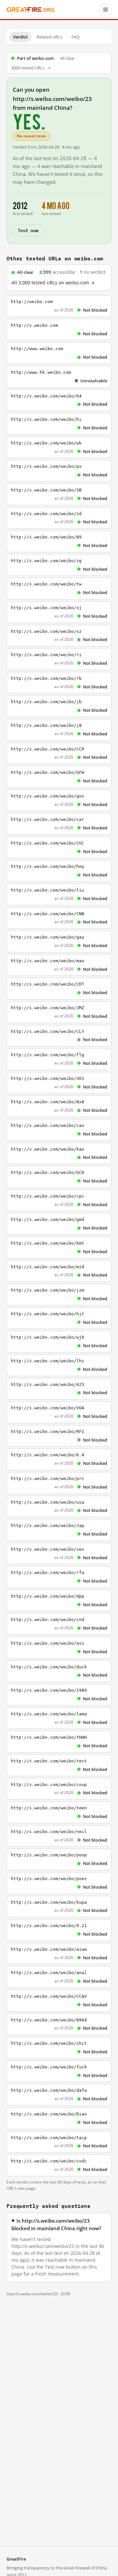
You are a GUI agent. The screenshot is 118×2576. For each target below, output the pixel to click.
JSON (66, 2294)
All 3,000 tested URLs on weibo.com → (53, 283)
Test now (28, 230)
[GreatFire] (30, 10)
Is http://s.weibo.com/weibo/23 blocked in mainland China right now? (56, 2225)
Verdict (20, 37)
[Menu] (106, 10)
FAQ (76, 37)
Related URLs (49, 37)
